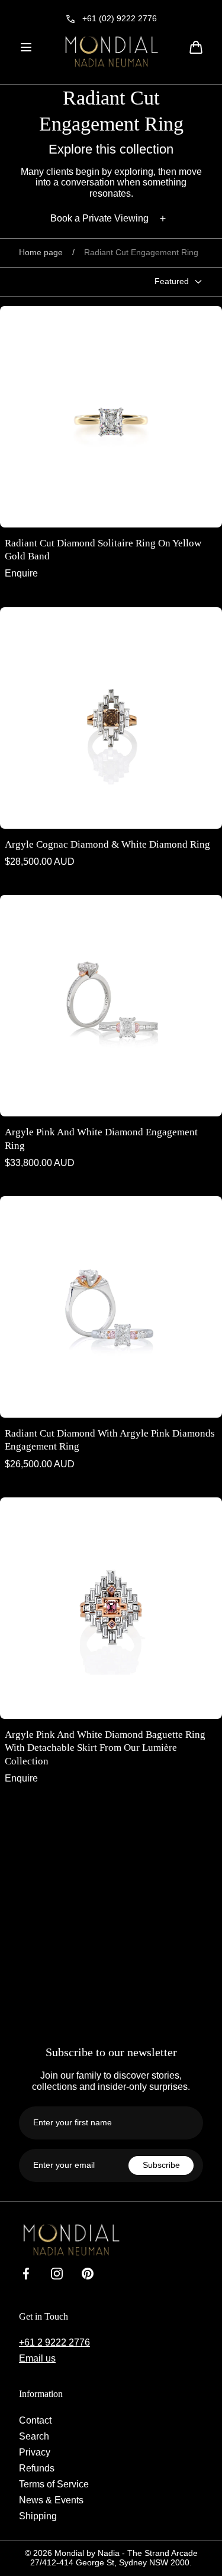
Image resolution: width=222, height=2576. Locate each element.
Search (34, 2436)
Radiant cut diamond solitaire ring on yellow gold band (103, 550)
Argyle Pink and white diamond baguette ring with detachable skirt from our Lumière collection (105, 1748)
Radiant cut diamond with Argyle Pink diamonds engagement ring (110, 1440)
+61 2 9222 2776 (54, 2342)
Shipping (38, 2516)
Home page (41, 253)
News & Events (51, 2500)
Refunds (37, 2468)
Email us (37, 2358)
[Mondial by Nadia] (111, 51)
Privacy (35, 2452)
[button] (26, 47)
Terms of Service (54, 2484)
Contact (35, 2420)
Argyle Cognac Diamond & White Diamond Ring (107, 844)
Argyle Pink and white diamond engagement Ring (101, 1139)
